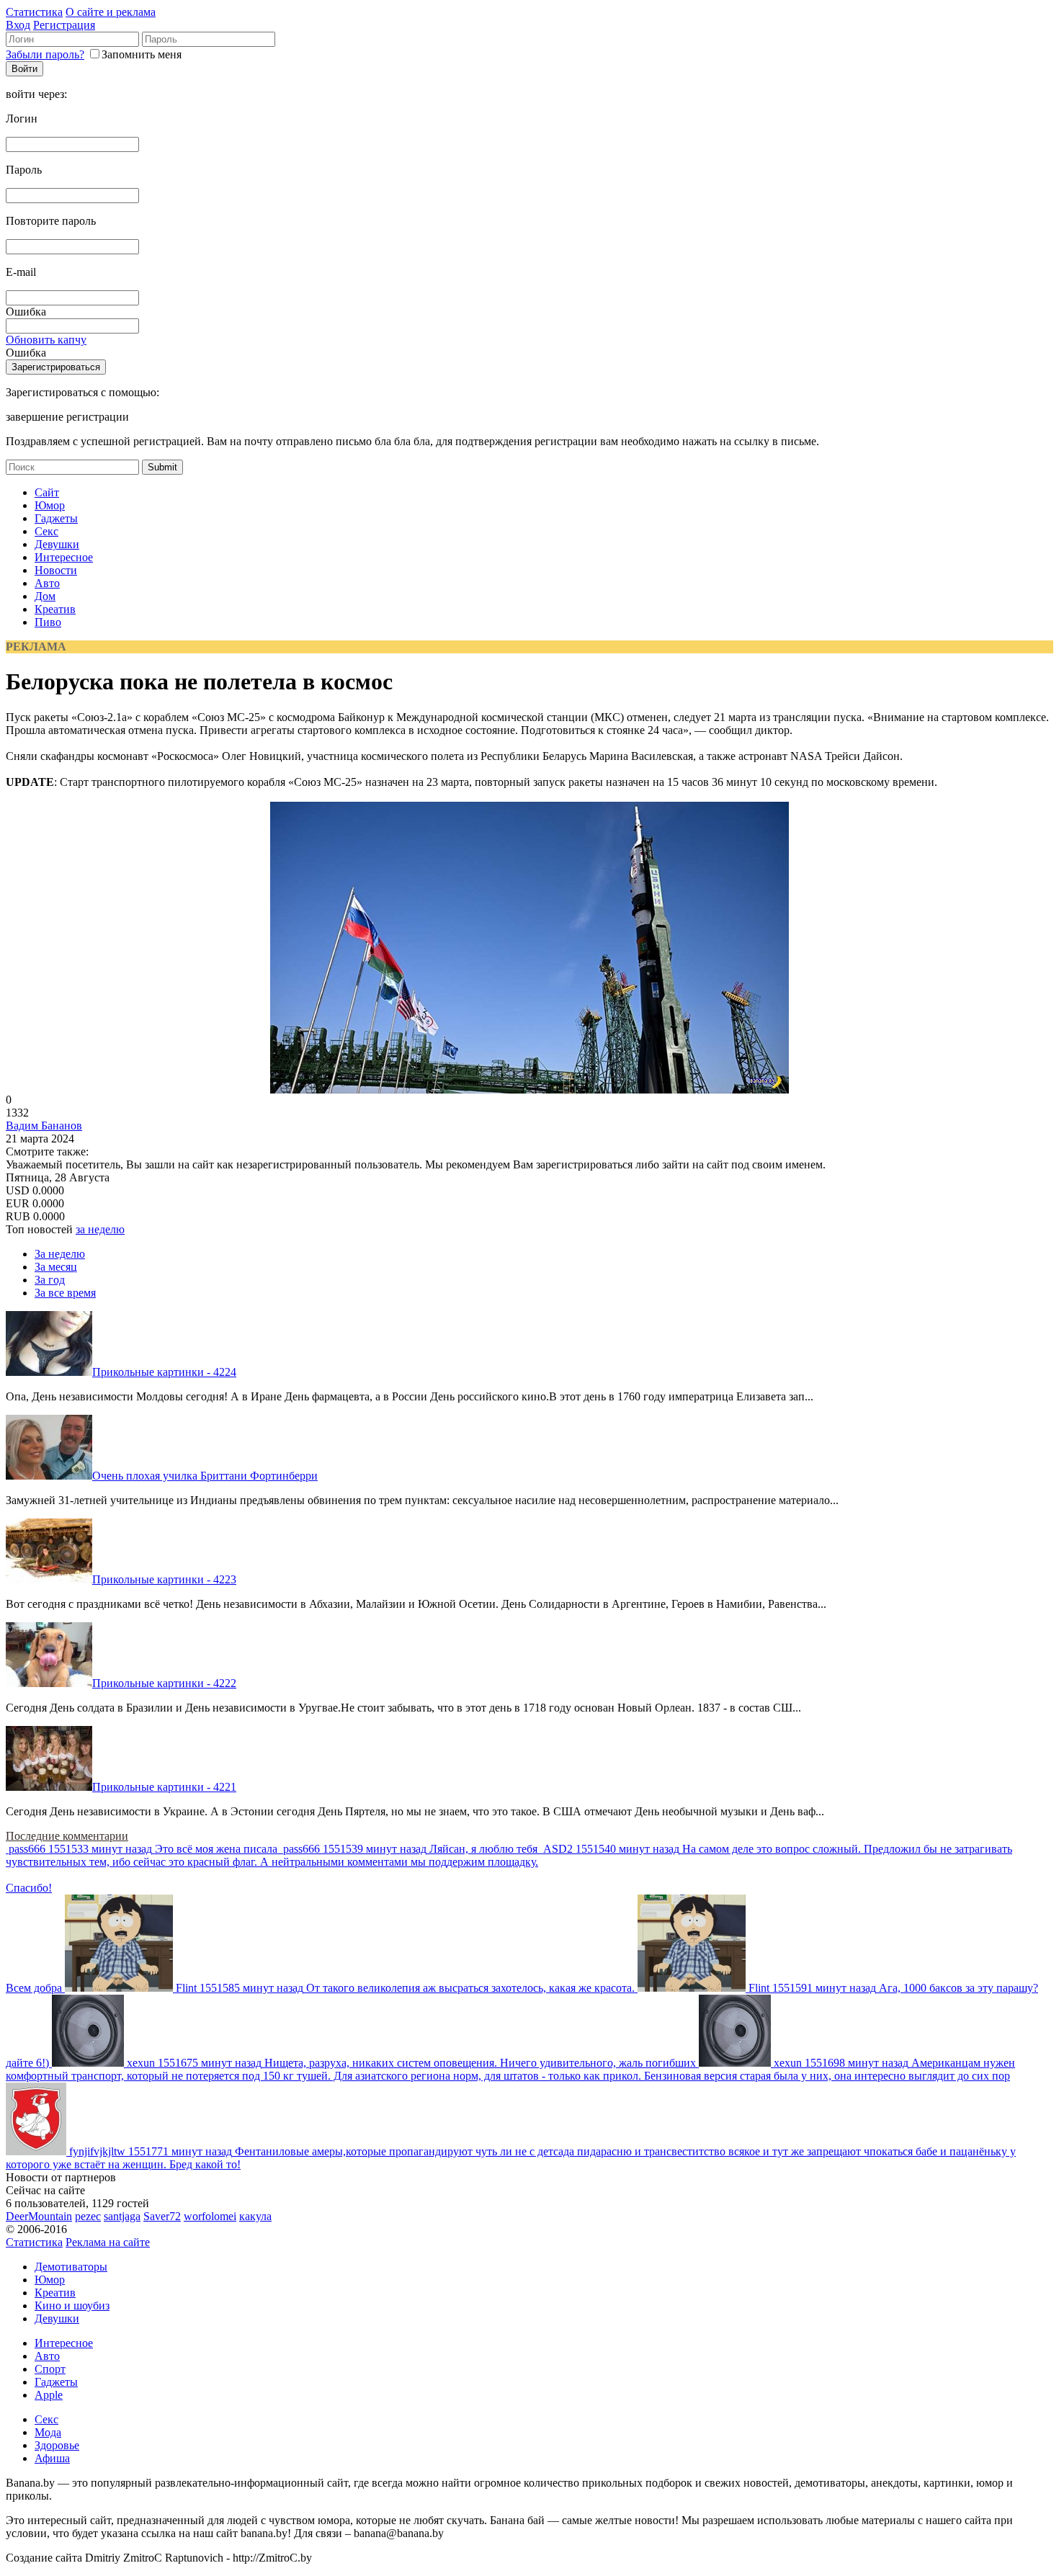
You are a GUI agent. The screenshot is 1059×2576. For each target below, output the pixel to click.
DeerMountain (39, 2216)
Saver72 (162, 2216)
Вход (18, 25)
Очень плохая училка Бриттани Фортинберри (205, 1476)
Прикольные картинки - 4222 (164, 1683)
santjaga (122, 2216)
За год (50, 1280)
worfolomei (210, 2216)
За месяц (56, 1267)
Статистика (34, 12)
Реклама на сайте (108, 2242)
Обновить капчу (46, 340)
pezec (88, 2216)
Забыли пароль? (45, 54)
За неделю (60, 1254)
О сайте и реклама (111, 12)
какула (255, 2216)
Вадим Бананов (44, 1126)
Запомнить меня (142, 54)
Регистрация (64, 25)
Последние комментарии (67, 1836)
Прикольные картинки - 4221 (164, 1787)
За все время (65, 1293)
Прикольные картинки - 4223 (164, 1579)
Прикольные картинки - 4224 (164, 1372)
